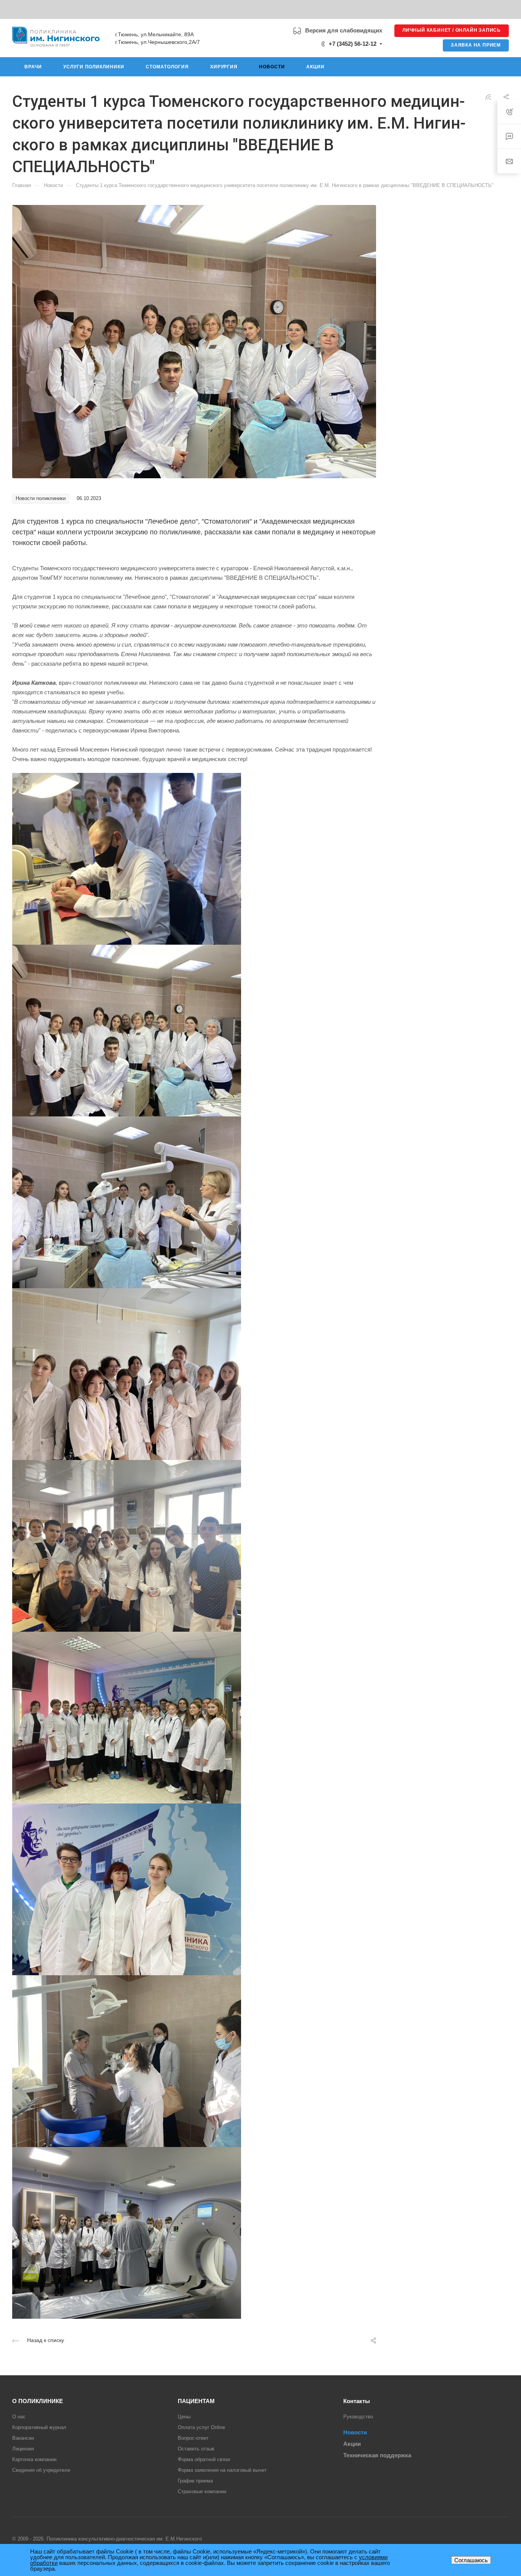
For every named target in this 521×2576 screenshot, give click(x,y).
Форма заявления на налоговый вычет (222, 2470)
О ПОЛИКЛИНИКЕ (38, 2401)
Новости (355, 2432)
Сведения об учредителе (41, 2470)
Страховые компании (202, 2491)
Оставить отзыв (196, 2449)
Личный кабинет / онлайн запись (452, 30)
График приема (195, 2481)
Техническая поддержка (377, 2455)
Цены (184, 2417)
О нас (19, 2417)
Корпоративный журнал (39, 2427)
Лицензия (23, 2449)
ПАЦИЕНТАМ (196, 2401)
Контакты (357, 2401)
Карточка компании (34, 2459)
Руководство (358, 2417)
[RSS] (488, 96)
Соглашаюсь (471, 2560)
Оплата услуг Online (201, 2427)
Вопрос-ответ (193, 2438)
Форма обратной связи (204, 2459)
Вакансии (23, 2438)
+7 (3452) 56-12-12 (353, 44)
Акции (352, 2444)
